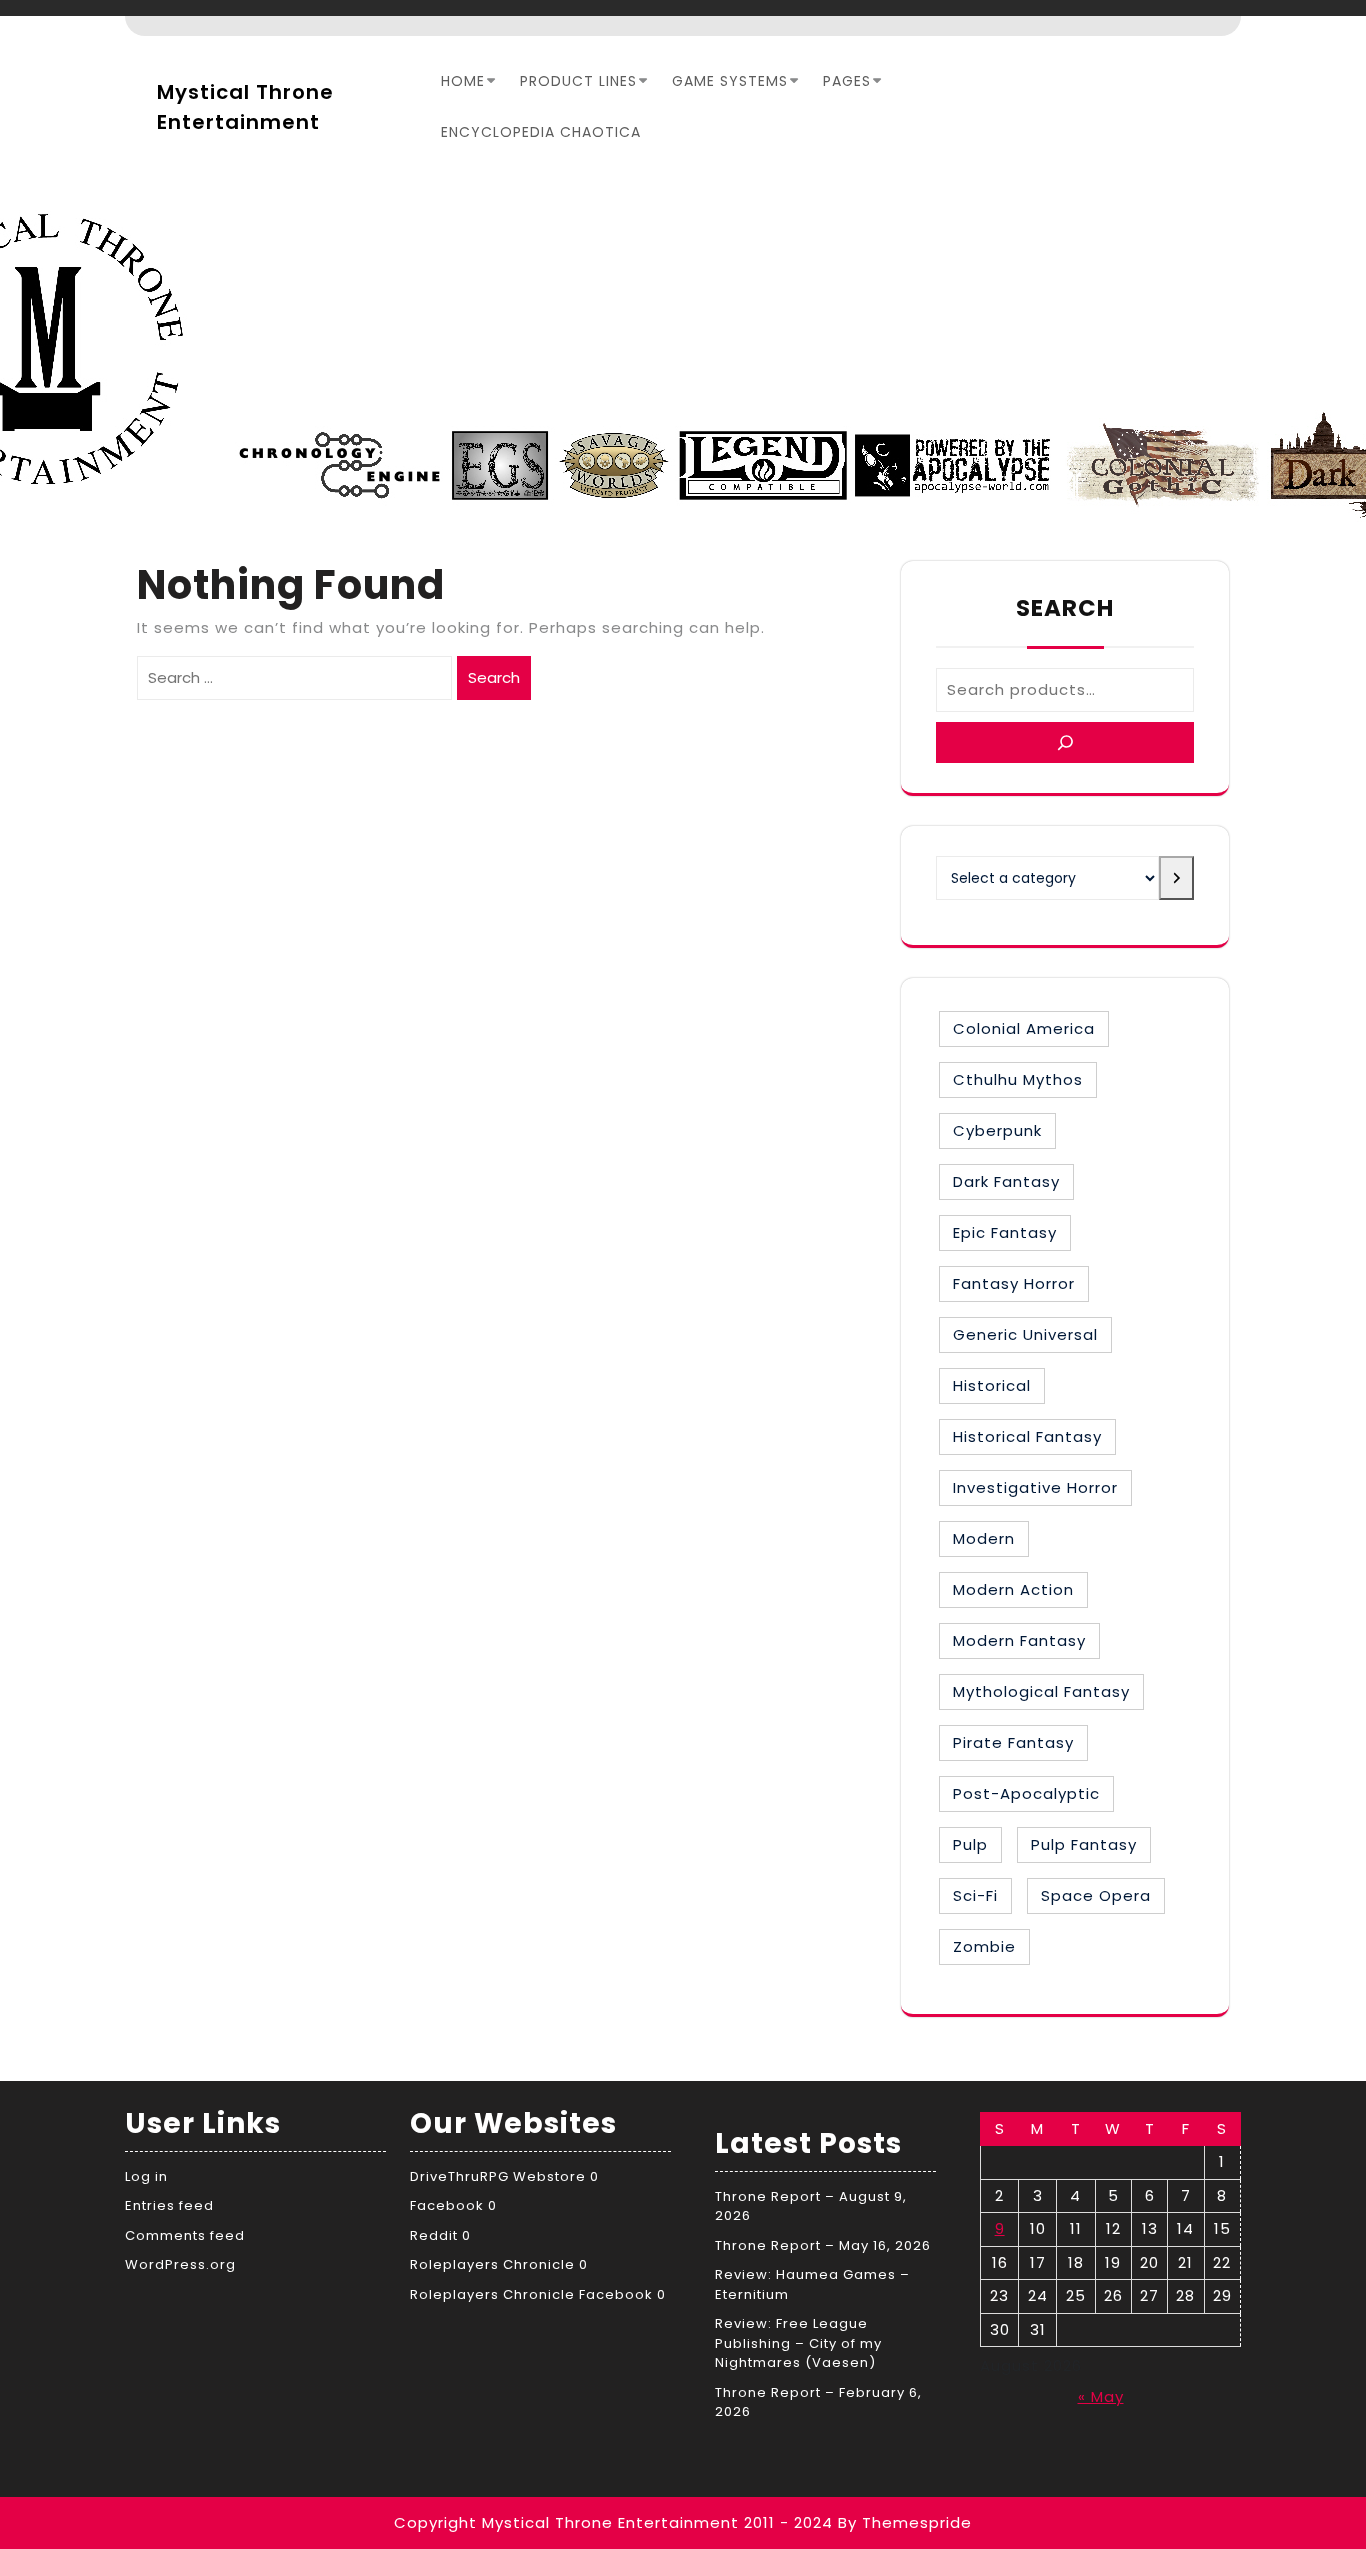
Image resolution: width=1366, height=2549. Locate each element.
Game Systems (730, 81)
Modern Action (1013, 1589)
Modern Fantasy (1019, 1640)
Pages (847, 81)
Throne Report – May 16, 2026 (823, 2245)
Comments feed (185, 2235)
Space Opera (1096, 1895)
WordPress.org (180, 2264)
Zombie (984, 1946)
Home (463, 81)
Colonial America (1024, 1028)
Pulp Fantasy (1084, 1844)
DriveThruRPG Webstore (498, 2176)
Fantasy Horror (1014, 1283)
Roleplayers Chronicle (492, 2264)
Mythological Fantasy (1041, 1691)
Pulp (970, 1844)
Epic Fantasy (1005, 1232)
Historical (992, 1385)
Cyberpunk (997, 1130)
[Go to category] (1176, 878)
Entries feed (169, 2205)
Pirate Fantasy (1013, 1742)
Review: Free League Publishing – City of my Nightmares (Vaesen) (798, 2343)
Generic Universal (1025, 1334)
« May (1101, 2396)
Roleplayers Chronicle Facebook (531, 2294)
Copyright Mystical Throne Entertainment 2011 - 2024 (613, 2522)
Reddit (434, 2235)
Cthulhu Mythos (1018, 1079)
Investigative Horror (1035, 1487)
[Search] (1065, 742)
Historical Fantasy (1027, 1436)
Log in (146, 2176)
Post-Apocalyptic (1026, 1793)
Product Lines (578, 81)
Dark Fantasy (1006, 1181)
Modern (984, 1538)
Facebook (447, 2205)
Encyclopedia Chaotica (541, 132)
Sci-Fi (975, 1895)
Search (494, 677)
